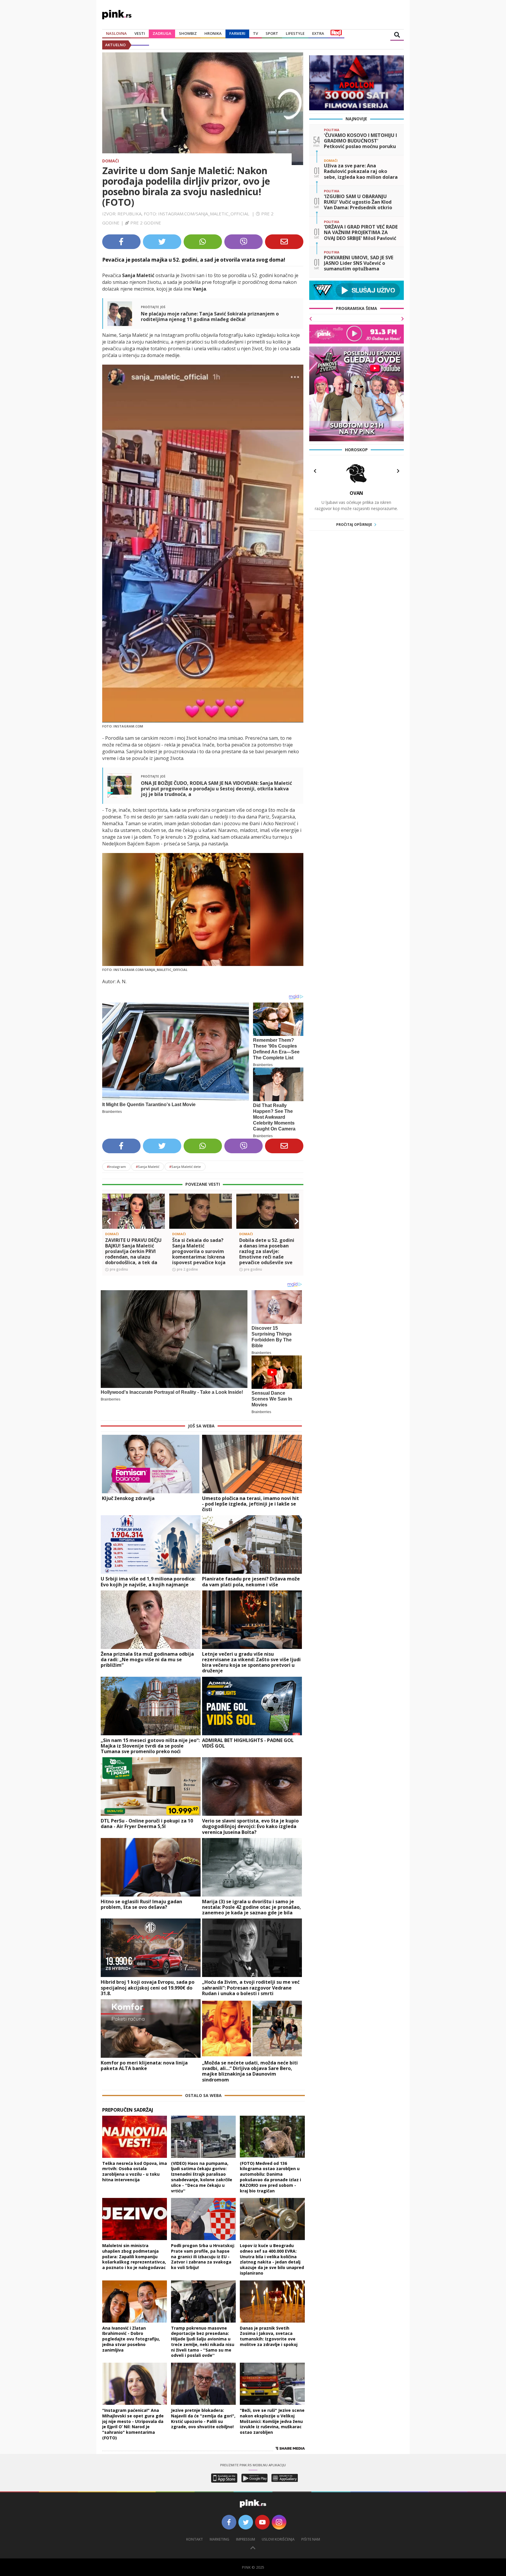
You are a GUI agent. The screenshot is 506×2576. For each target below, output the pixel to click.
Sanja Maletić (148, 1167)
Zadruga (162, 33)
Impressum (246, 2539)
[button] (109, 1221)
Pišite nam (311, 2539)
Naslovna (116, 33)
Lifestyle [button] (295, 33)
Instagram (116, 1167)
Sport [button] (272, 33)
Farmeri (237, 33)
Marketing (219, 2539)
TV (255, 33)
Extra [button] (318, 33)
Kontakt (195, 2539)
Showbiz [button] (188, 33)
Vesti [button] (140, 33)
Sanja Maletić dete (185, 1167)
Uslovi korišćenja (278, 2539)
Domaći (111, 161)
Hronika (213, 33)
